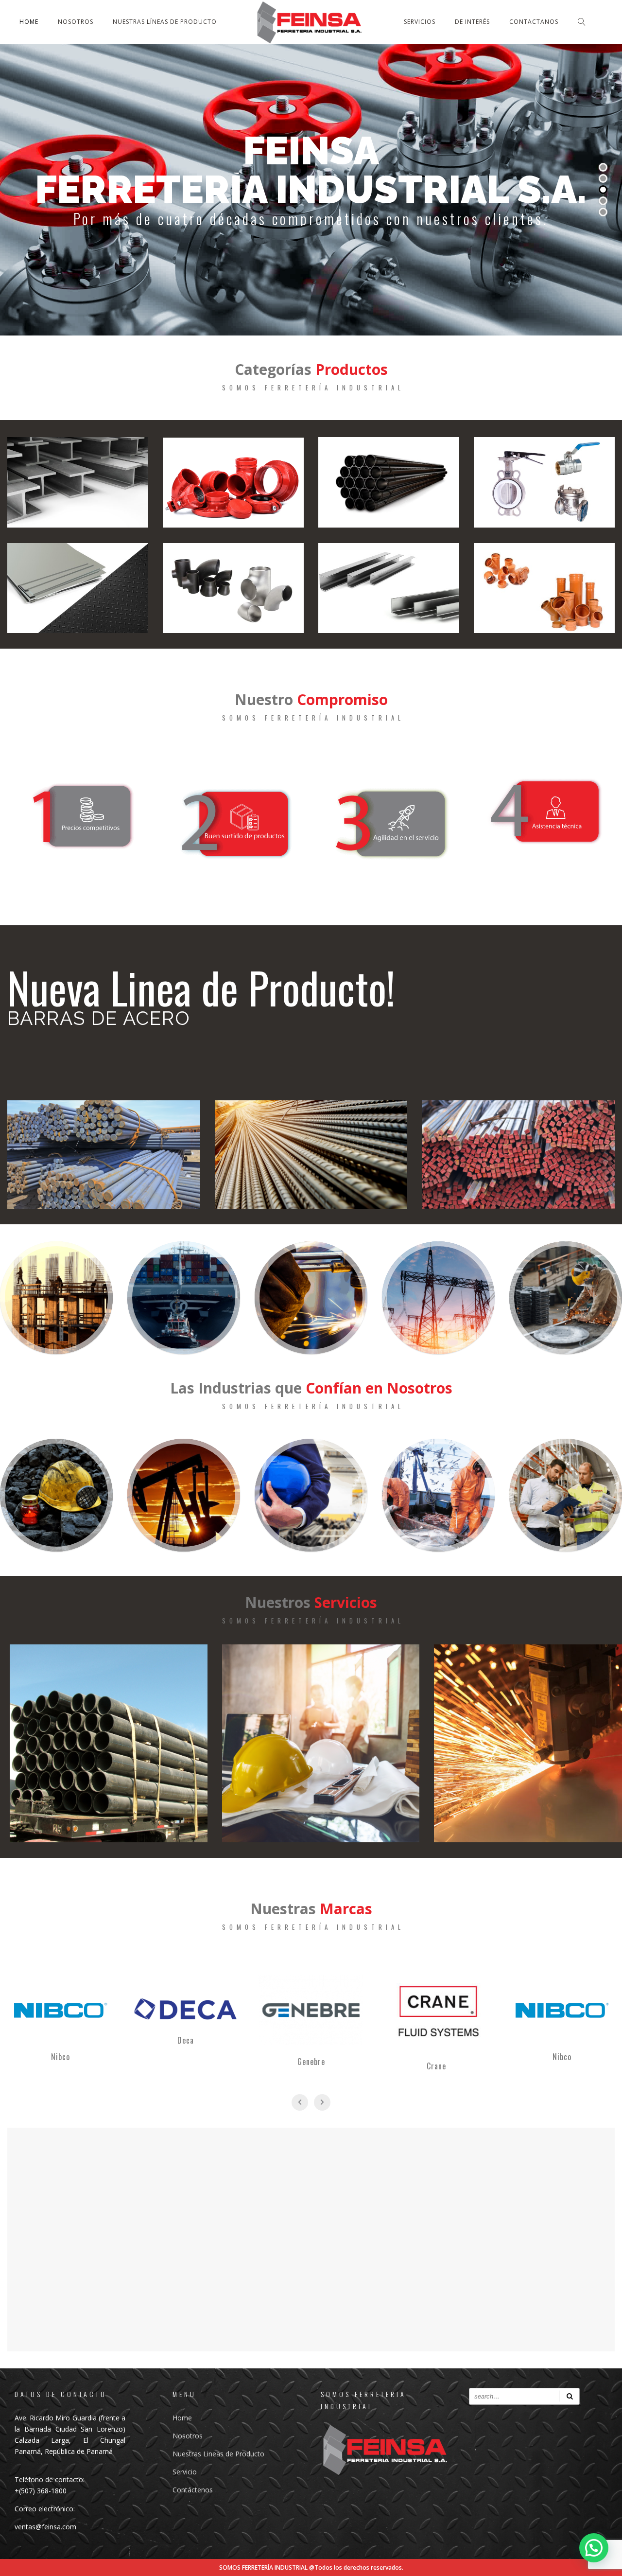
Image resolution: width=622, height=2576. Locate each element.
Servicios (420, 22)
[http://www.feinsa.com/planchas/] (78, 588)
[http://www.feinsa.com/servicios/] (109, 1743)
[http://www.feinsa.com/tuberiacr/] (389, 482)
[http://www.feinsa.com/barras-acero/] (104, 1155)
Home (29, 22)
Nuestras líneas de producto (165, 22)
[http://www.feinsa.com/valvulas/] (544, 482)
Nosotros (76, 22)
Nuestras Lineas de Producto (218, 2454)
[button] (594, 2548)
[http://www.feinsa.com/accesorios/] (233, 588)
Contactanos (534, 22)
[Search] (569, 2396)
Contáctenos (193, 2490)
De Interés (472, 22)
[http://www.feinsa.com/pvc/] (544, 588)
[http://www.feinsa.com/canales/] (389, 588)
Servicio (185, 2472)
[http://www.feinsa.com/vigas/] (78, 482)
